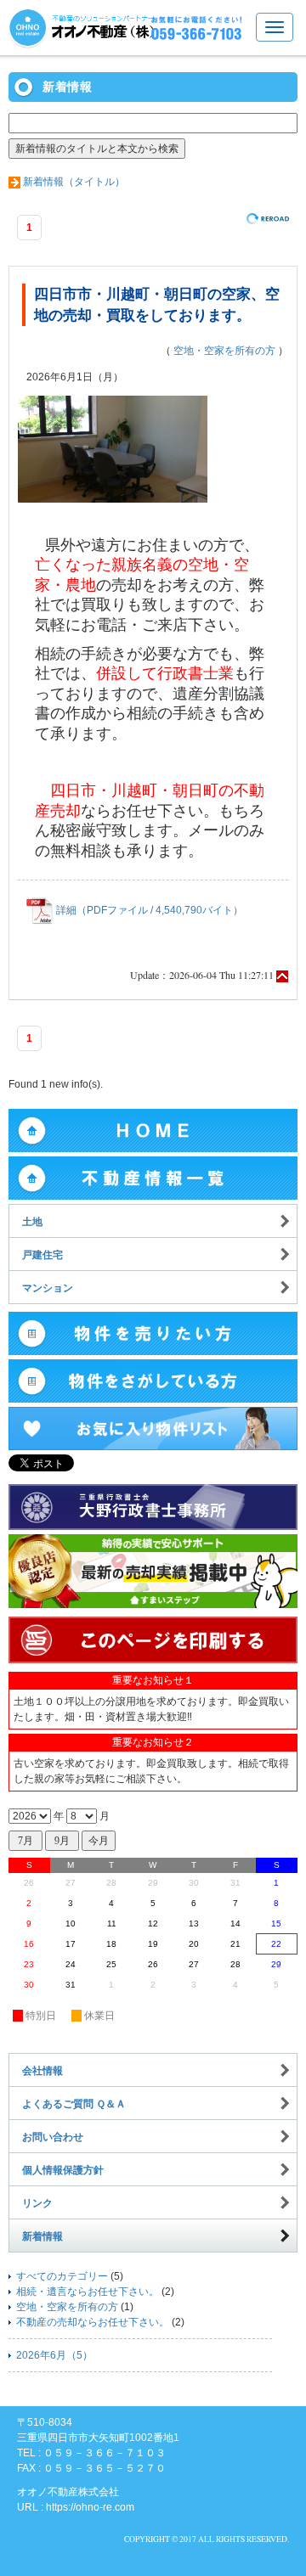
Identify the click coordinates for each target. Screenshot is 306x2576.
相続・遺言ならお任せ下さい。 (88, 2292)
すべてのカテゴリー (62, 2276)
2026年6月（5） (54, 2355)
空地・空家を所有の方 (224, 351)
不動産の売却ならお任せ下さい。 (93, 2322)
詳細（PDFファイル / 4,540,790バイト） (148, 910)
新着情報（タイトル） (74, 182)
